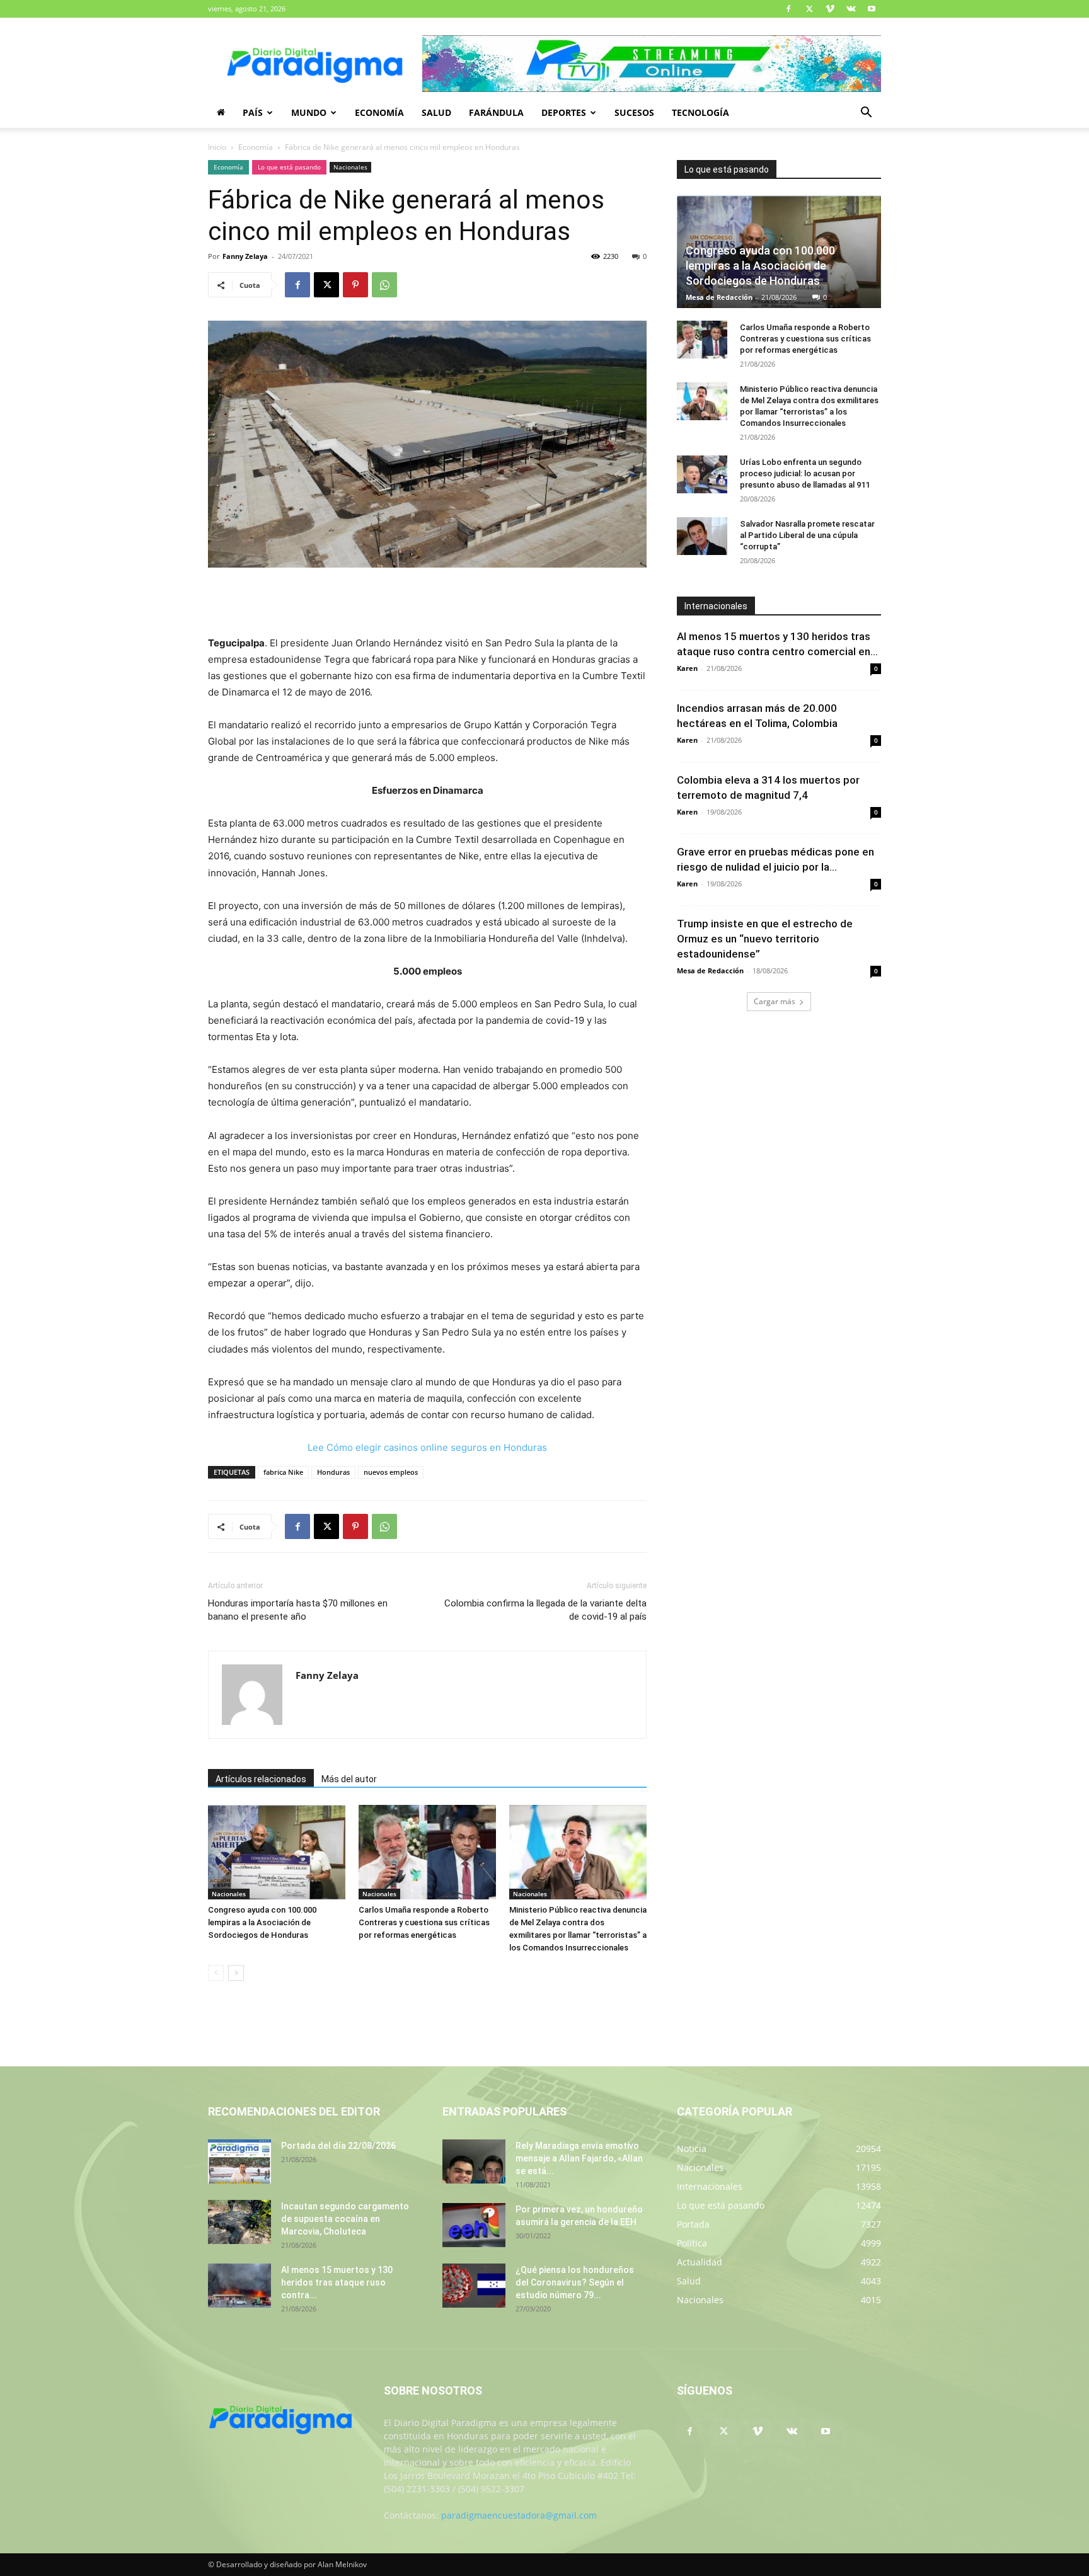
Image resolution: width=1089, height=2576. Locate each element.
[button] (866, 114)
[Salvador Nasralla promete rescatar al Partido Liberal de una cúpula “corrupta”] (702, 536)
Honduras (333, 1472)
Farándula (496, 112)
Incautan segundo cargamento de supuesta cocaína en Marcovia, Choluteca (345, 2219)
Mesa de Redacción (719, 297)
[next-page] (236, 1973)
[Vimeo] (830, 9)
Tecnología (700, 112)
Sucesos (634, 112)
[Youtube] (872, 9)
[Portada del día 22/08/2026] (239, 2161)
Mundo (309, 112)
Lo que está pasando (289, 167)
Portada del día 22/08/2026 (338, 2146)
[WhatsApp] (384, 285)
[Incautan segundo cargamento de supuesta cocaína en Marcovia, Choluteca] (239, 2222)
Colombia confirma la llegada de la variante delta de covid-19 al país (545, 1610)
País (253, 112)
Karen (687, 668)
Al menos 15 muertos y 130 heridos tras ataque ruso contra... (337, 2282)
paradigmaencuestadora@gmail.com (519, 2515)
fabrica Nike (283, 1472)
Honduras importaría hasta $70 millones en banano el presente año (298, 1610)
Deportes (564, 112)
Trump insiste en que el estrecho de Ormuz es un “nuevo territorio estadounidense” (765, 939)
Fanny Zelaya (245, 256)
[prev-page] (216, 1973)
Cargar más (775, 1001)
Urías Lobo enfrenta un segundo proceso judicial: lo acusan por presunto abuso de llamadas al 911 (805, 473)
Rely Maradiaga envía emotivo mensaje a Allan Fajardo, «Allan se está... (579, 2158)
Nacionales (350, 167)
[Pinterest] (355, 285)
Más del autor (349, 1779)
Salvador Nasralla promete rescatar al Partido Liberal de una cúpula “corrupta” (807, 535)
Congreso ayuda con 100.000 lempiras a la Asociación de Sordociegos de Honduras (262, 1922)
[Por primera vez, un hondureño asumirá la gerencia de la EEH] (474, 2225)
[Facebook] (788, 9)
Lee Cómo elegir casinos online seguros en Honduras (427, 1447)
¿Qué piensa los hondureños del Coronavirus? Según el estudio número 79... (575, 2282)
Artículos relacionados (261, 1779)
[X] (809, 9)
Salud (436, 112)
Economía (379, 112)
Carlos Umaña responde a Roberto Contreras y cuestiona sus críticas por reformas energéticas (424, 1922)
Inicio (217, 147)
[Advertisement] (427, 603)
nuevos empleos (391, 1472)
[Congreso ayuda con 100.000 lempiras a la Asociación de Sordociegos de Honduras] (277, 1852)
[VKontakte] (851, 9)
